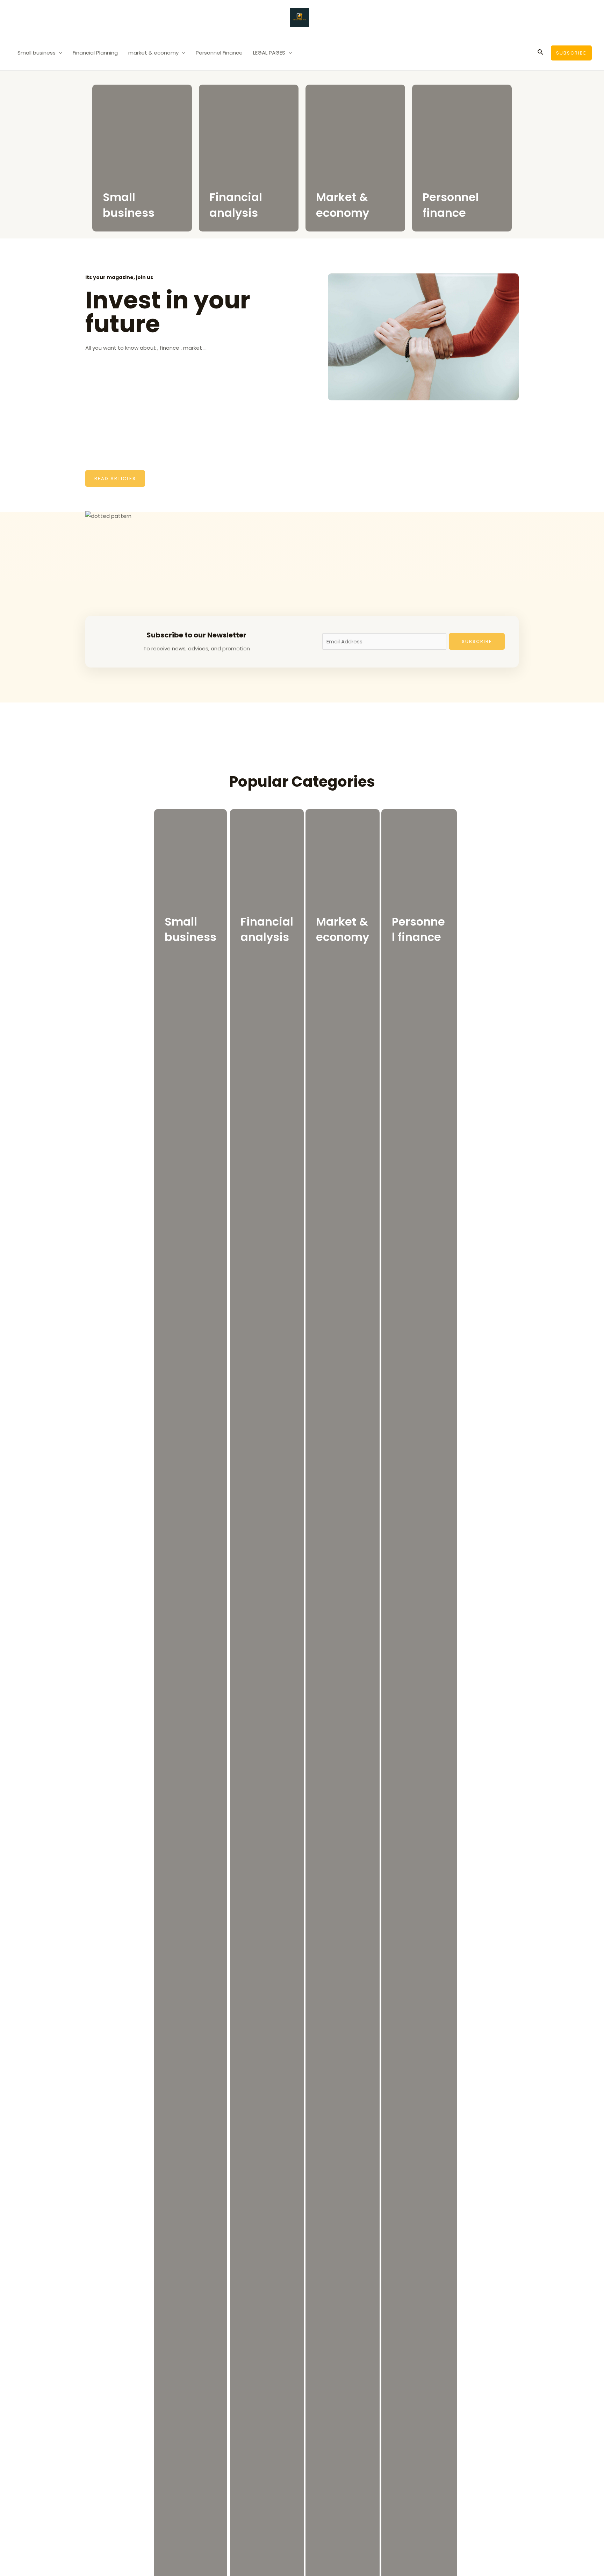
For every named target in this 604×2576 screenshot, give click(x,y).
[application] (59, 53)
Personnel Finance (219, 53)
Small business (37, 53)
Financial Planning (95, 53)
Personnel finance (451, 205)
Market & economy (343, 205)
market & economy (153, 53)
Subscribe (477, 641)
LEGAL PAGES (269, 53)
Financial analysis (236, 205)
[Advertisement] (189, 405)
